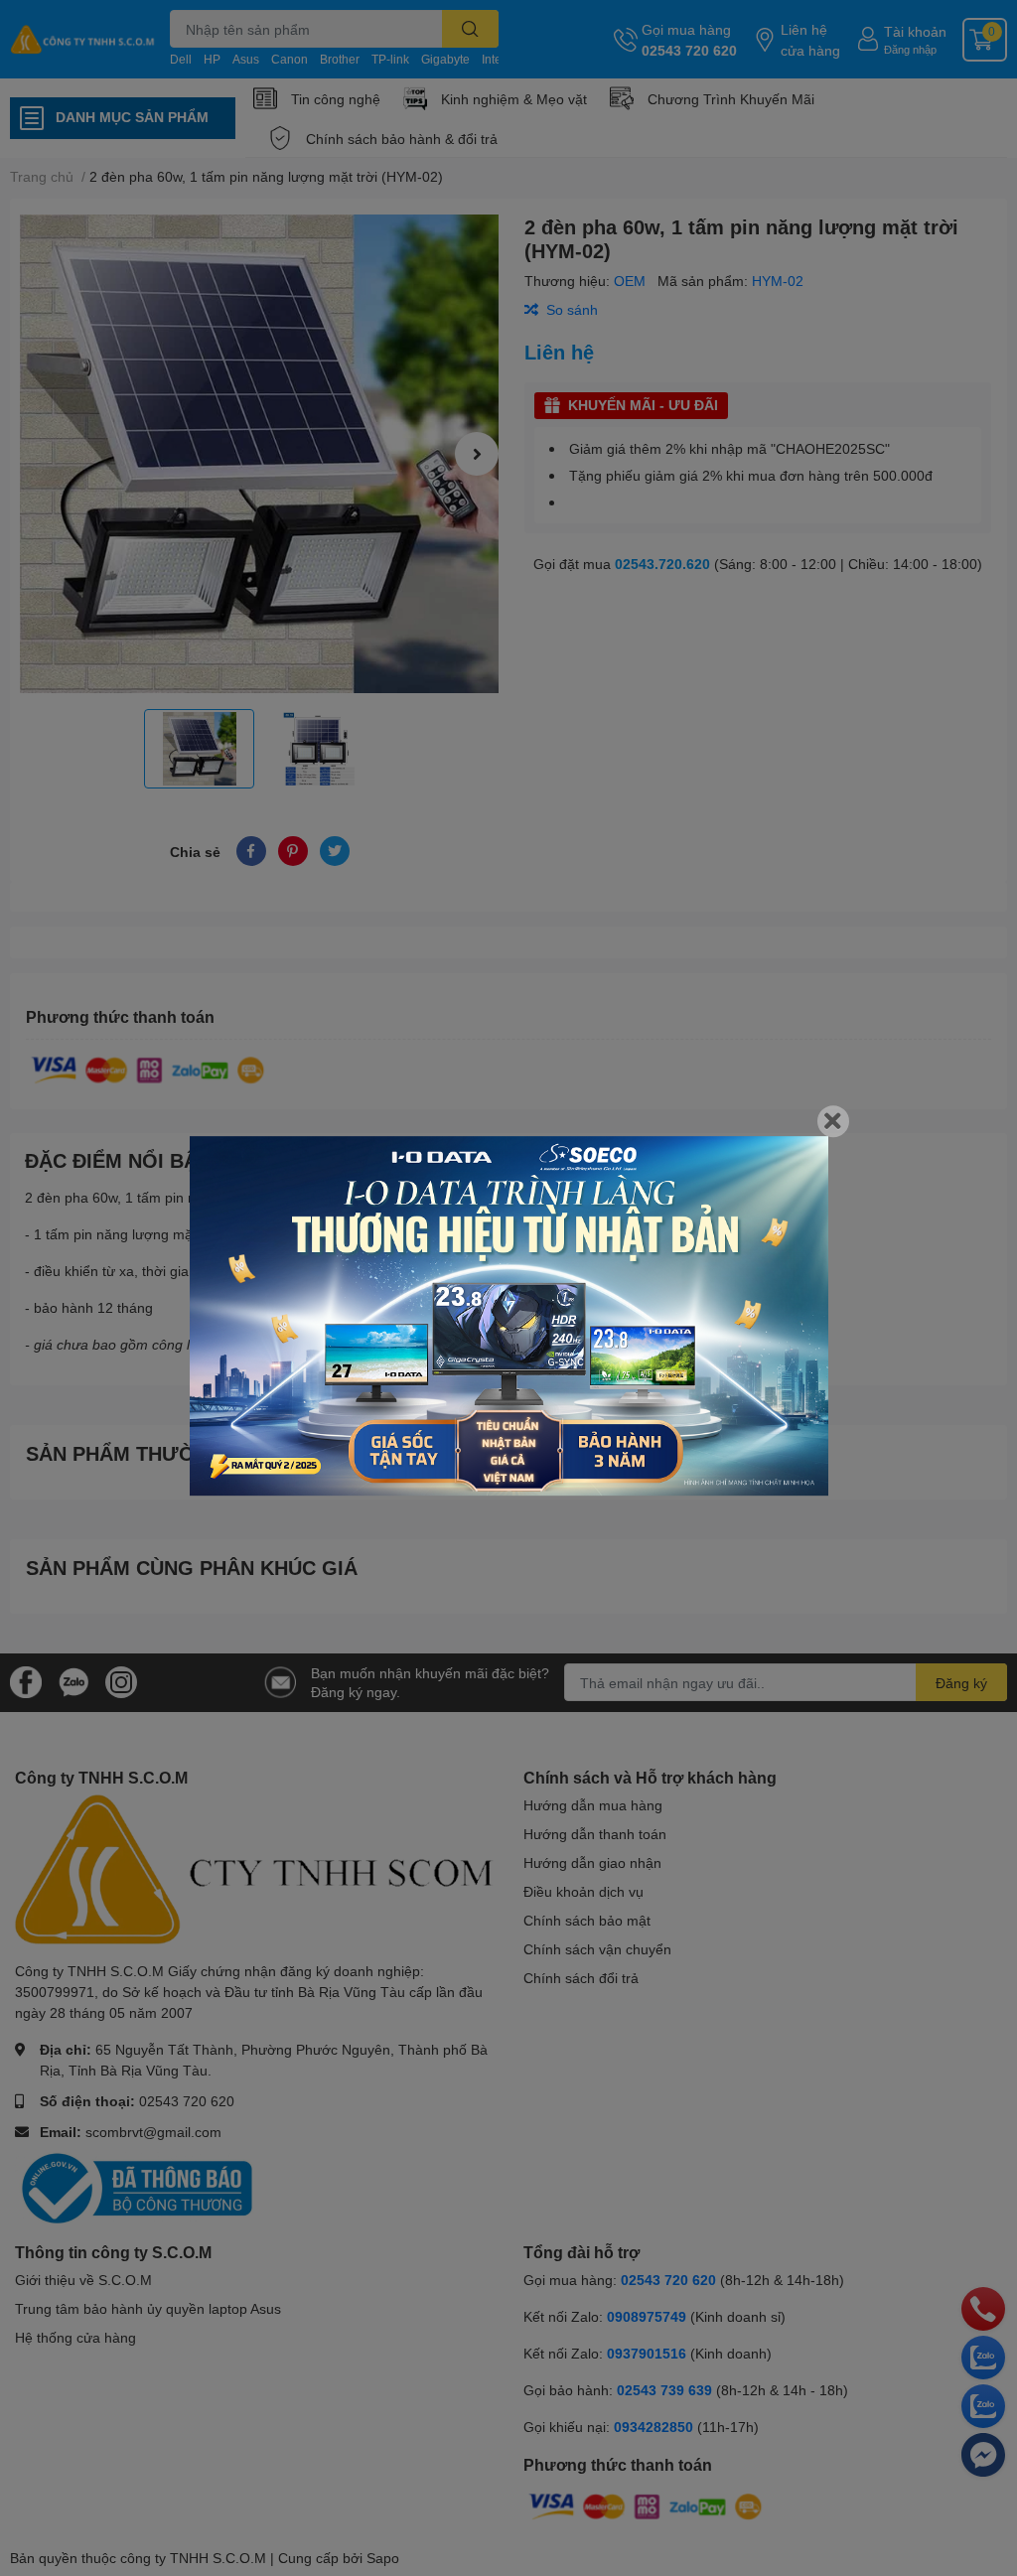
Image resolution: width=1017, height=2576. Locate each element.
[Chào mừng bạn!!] (509, 1316)
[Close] (833, 1121)
